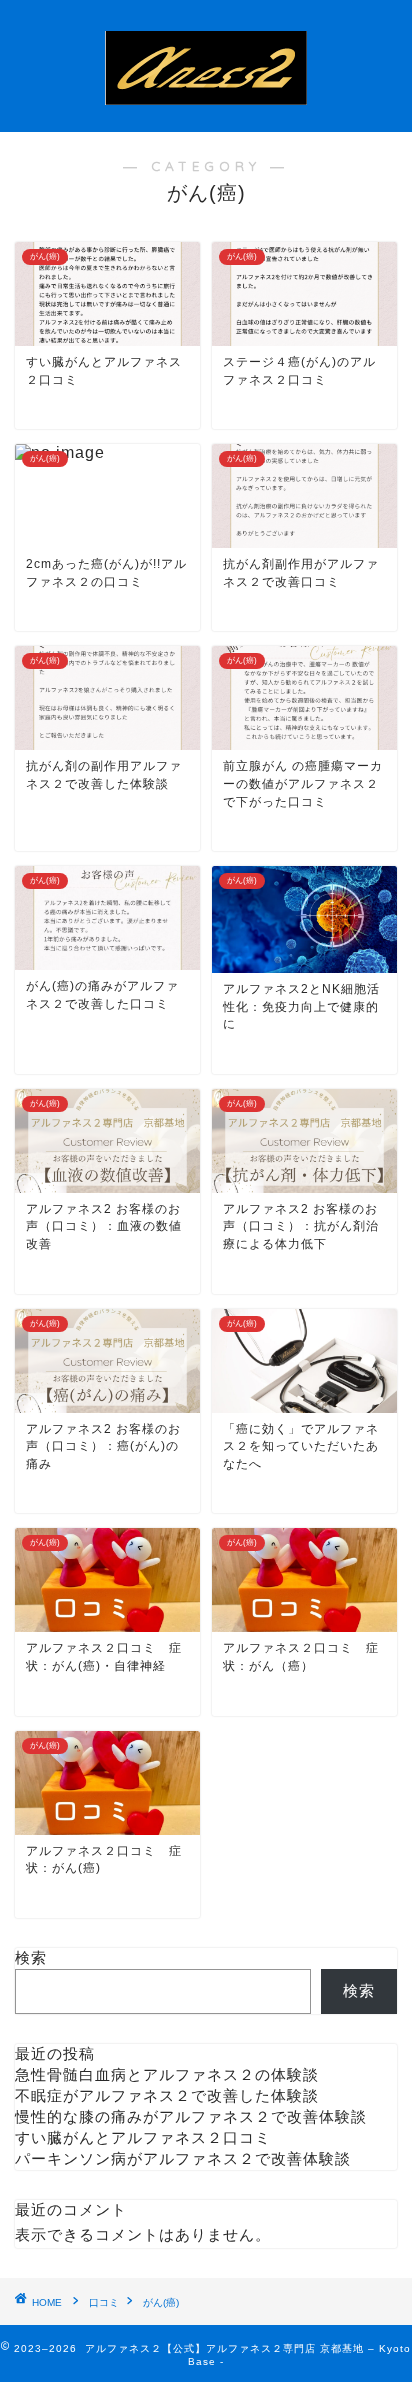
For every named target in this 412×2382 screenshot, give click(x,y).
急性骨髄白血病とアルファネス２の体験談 (167, 2074)
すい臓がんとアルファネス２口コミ (143, 2137)
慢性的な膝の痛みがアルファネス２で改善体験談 (191, 2116)
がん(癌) (161, 2302)
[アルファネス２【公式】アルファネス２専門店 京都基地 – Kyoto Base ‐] (206, 115)
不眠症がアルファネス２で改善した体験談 (167, 2095)
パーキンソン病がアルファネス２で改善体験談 (183, 2158)
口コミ (104, 2302)
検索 (31, 1957)
